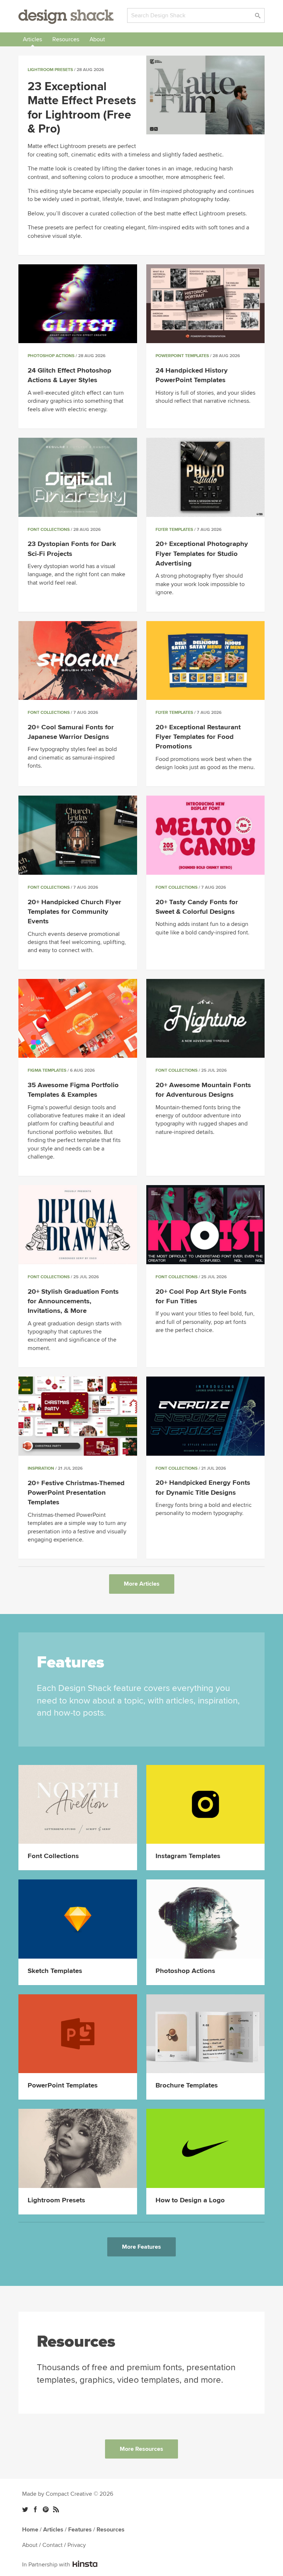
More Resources (141, 2449)
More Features (141, 2247)
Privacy (77, 2545)
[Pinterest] (46, 2509)
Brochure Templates (187, 2085)
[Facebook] (35, 2509)
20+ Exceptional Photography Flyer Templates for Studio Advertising (202, 554)
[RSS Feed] (56, 2509)
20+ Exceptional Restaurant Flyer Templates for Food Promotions (198, 737)
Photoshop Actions (51, 356)
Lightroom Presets (50, 70)
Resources (66, 39)
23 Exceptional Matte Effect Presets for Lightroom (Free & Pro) (82, 108)
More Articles (142, 1584)
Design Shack (66, 17)
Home (30, 2530)
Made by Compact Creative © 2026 (68, 2494)
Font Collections (49, 530)
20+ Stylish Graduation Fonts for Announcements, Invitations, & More (73, 1301)
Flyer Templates (174, 530)
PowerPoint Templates (182, 356)
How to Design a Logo (190, 2200)
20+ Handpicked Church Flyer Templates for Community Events (74, 912)
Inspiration (41, 1468)
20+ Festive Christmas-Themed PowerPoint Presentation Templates (76, 1493)
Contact (53, 2545)
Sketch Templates (55, 1971)
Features (80, 2530)
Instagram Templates (188, 1856)
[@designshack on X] (25, 2509)
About (97, 39)
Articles (32, 39)
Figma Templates (47, 1070)
